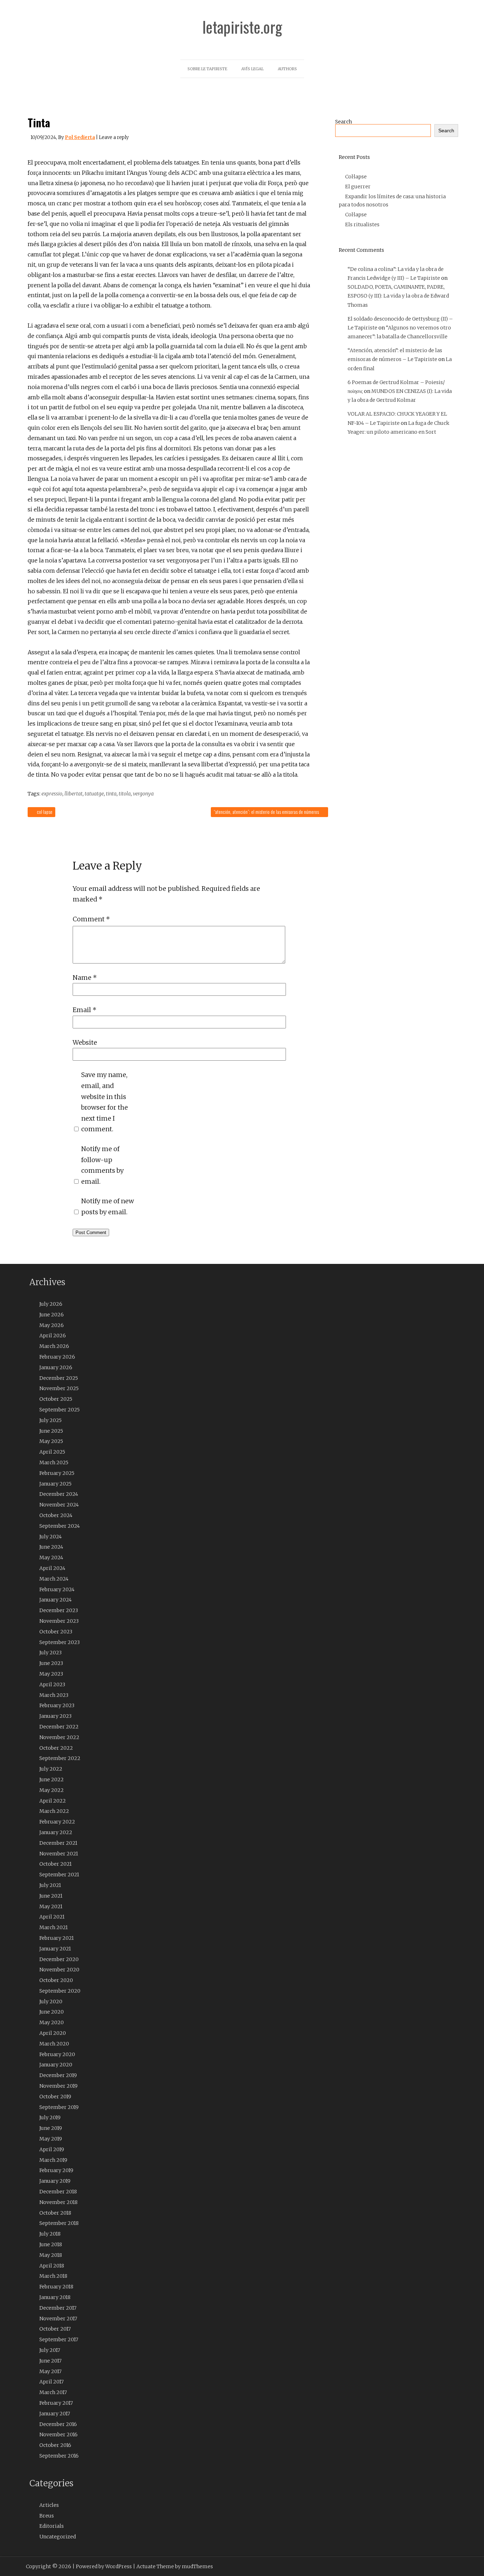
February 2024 (57, 1589)
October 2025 (56, 1399)
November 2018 (58, 2202)
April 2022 (53, 1801)
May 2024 (51, 1558)
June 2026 (52, 1315)
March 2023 (54, 1695)
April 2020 (53, 2033)
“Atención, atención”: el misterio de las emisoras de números (267, 812)
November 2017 (58, 2319)
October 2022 (56, 1748)
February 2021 (57, 1938)
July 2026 (51, 1304)
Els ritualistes (362, 224)
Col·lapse (44, 812)
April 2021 (52, 1917)
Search (344, 122)
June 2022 (52, 1780)
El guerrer (358, 187)
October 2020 (56, 1980)
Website (85, 1042)
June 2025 (51, 1431)
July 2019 (50, 2117)
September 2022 (60, 1758)
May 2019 (51, 2139)
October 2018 (55, 2213)
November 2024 (59, 1505)
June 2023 (51, 1663)
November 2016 (58, 2435)
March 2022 (54, 1811)
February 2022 (57, 1822)
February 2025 (57, 1473)
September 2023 (60, 1642)
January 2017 (55, 2414)
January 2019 (55, 2181)
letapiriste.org (242, 27)
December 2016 (58, 2424)
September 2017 (59, 2339)
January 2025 (55, 1484)
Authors (287, 69)
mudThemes (197, 2566)
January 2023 (55, 1716)
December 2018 (58, 2192)
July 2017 (50, 2350)
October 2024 (56, 1515)
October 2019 (55, 2097)
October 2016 (55, 2445)
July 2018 (50, 2234)
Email (85, 1010)
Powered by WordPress (104, 2566)
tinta (111, 794)
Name (85, 978)
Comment (91, 919)
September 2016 (59, 2456)
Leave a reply (114, 137)
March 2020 (54, 2044)
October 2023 (56, 1632)
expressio (52, 794)
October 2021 (55, 1864)
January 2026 (56, 1367)
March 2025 (54, 1462)
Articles (49, 2505)
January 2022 (56, 1832)
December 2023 (59, 1610)
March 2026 (54, 1346)
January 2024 (55, 1600)
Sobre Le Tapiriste (207, 69)
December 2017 (58, 2308)
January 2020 (56, 2065)
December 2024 (59, 1494)
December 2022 (59, 1727)
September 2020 (60, 1991)
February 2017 (56, 2403)
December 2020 (59, 1959)
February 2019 (56, 2170)
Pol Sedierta (80, 137)
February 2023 (57, 1705)
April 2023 (52, 1684)
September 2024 (60, 1526)
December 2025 (59, 1378)
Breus (47, 2516)
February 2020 (57, 2054)
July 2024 (50, 1537)
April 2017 (52, 2382)
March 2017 (53, 2392)
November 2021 (59, 1854)
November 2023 (59, 1621)
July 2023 (50, 1653)
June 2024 (51, 1547)
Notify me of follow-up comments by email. (102, 1165)
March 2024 (54, 1579)
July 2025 (50, 1420)
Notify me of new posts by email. (108, 1206)
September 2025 (60, 1410)
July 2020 (51, 2002)
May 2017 (50, 2371)
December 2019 (58, 2075)
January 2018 (55, 2297)
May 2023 (51, 1674)
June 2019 (51, 2128)
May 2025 (51, 1441)
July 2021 (50, 1885)
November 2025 (59, 1388)
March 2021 (54, 1927)
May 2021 (51, 1906)
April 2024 (52, 1568)
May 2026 (52, 1325)
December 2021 (58, 1843)
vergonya (143, 794)
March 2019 (53, 2160)
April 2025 (52, 1452)
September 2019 (59, 2107)
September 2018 (59, 2223)
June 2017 (50, 2361)
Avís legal (252, 69)
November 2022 (59, 1737)
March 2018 (53, 2276)
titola (125, 794)
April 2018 (52, 2266)
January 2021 (55, 1949)
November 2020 (59, 1970)
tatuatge (94, 794)
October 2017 (55, 2329)
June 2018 (51, 2244)
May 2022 (52, 1790)
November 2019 (58, 2086)
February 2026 (57, 1357)
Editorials (52, 2526)
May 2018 (51, 2255)
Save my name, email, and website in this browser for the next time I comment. (105, 1102)
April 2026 (53, 1336)
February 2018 (56, 2287)
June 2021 (51, 1896)
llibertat (74, 794)
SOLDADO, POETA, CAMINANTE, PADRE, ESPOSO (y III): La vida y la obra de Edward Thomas (398, 296)
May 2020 (52, 2022)
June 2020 (52, 2012)
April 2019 (52, 2149)
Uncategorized (58, 2537)
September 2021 (59, 1875)
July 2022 (51, 1769)
